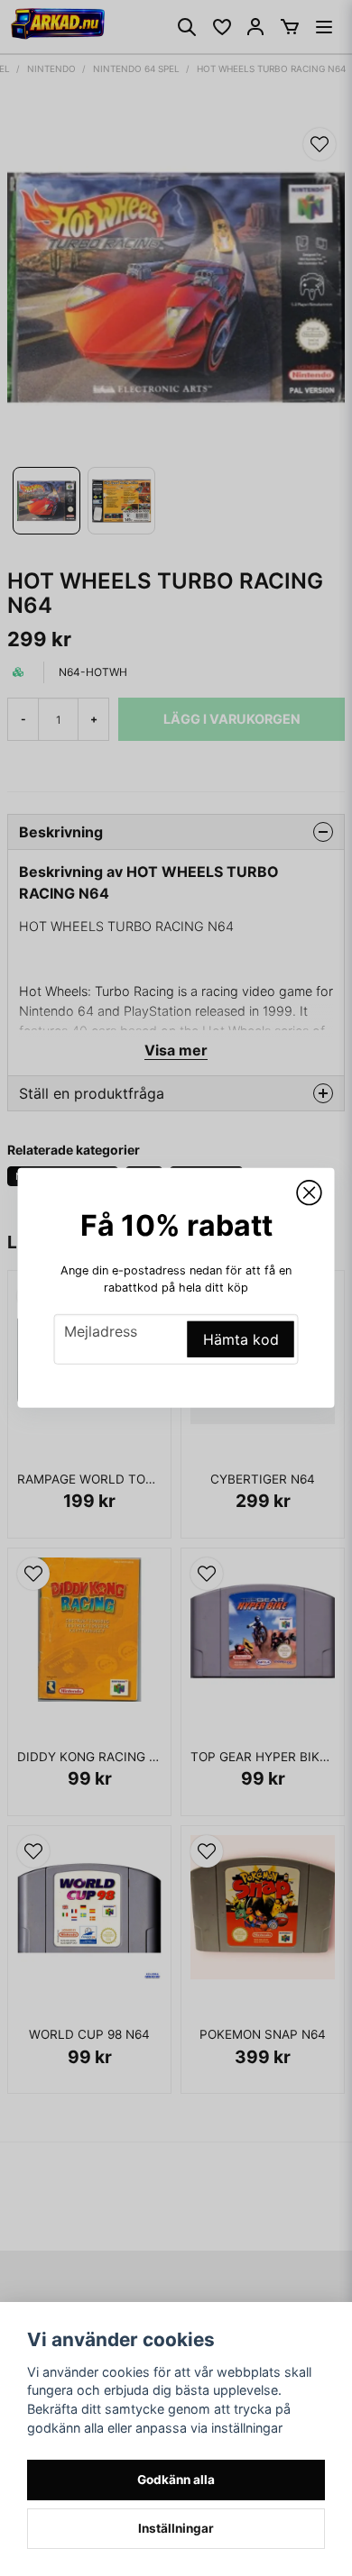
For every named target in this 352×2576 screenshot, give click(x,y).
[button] (310, 1193)
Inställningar (176, 2528)
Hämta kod (241, 1339)
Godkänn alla (176, 2480)
